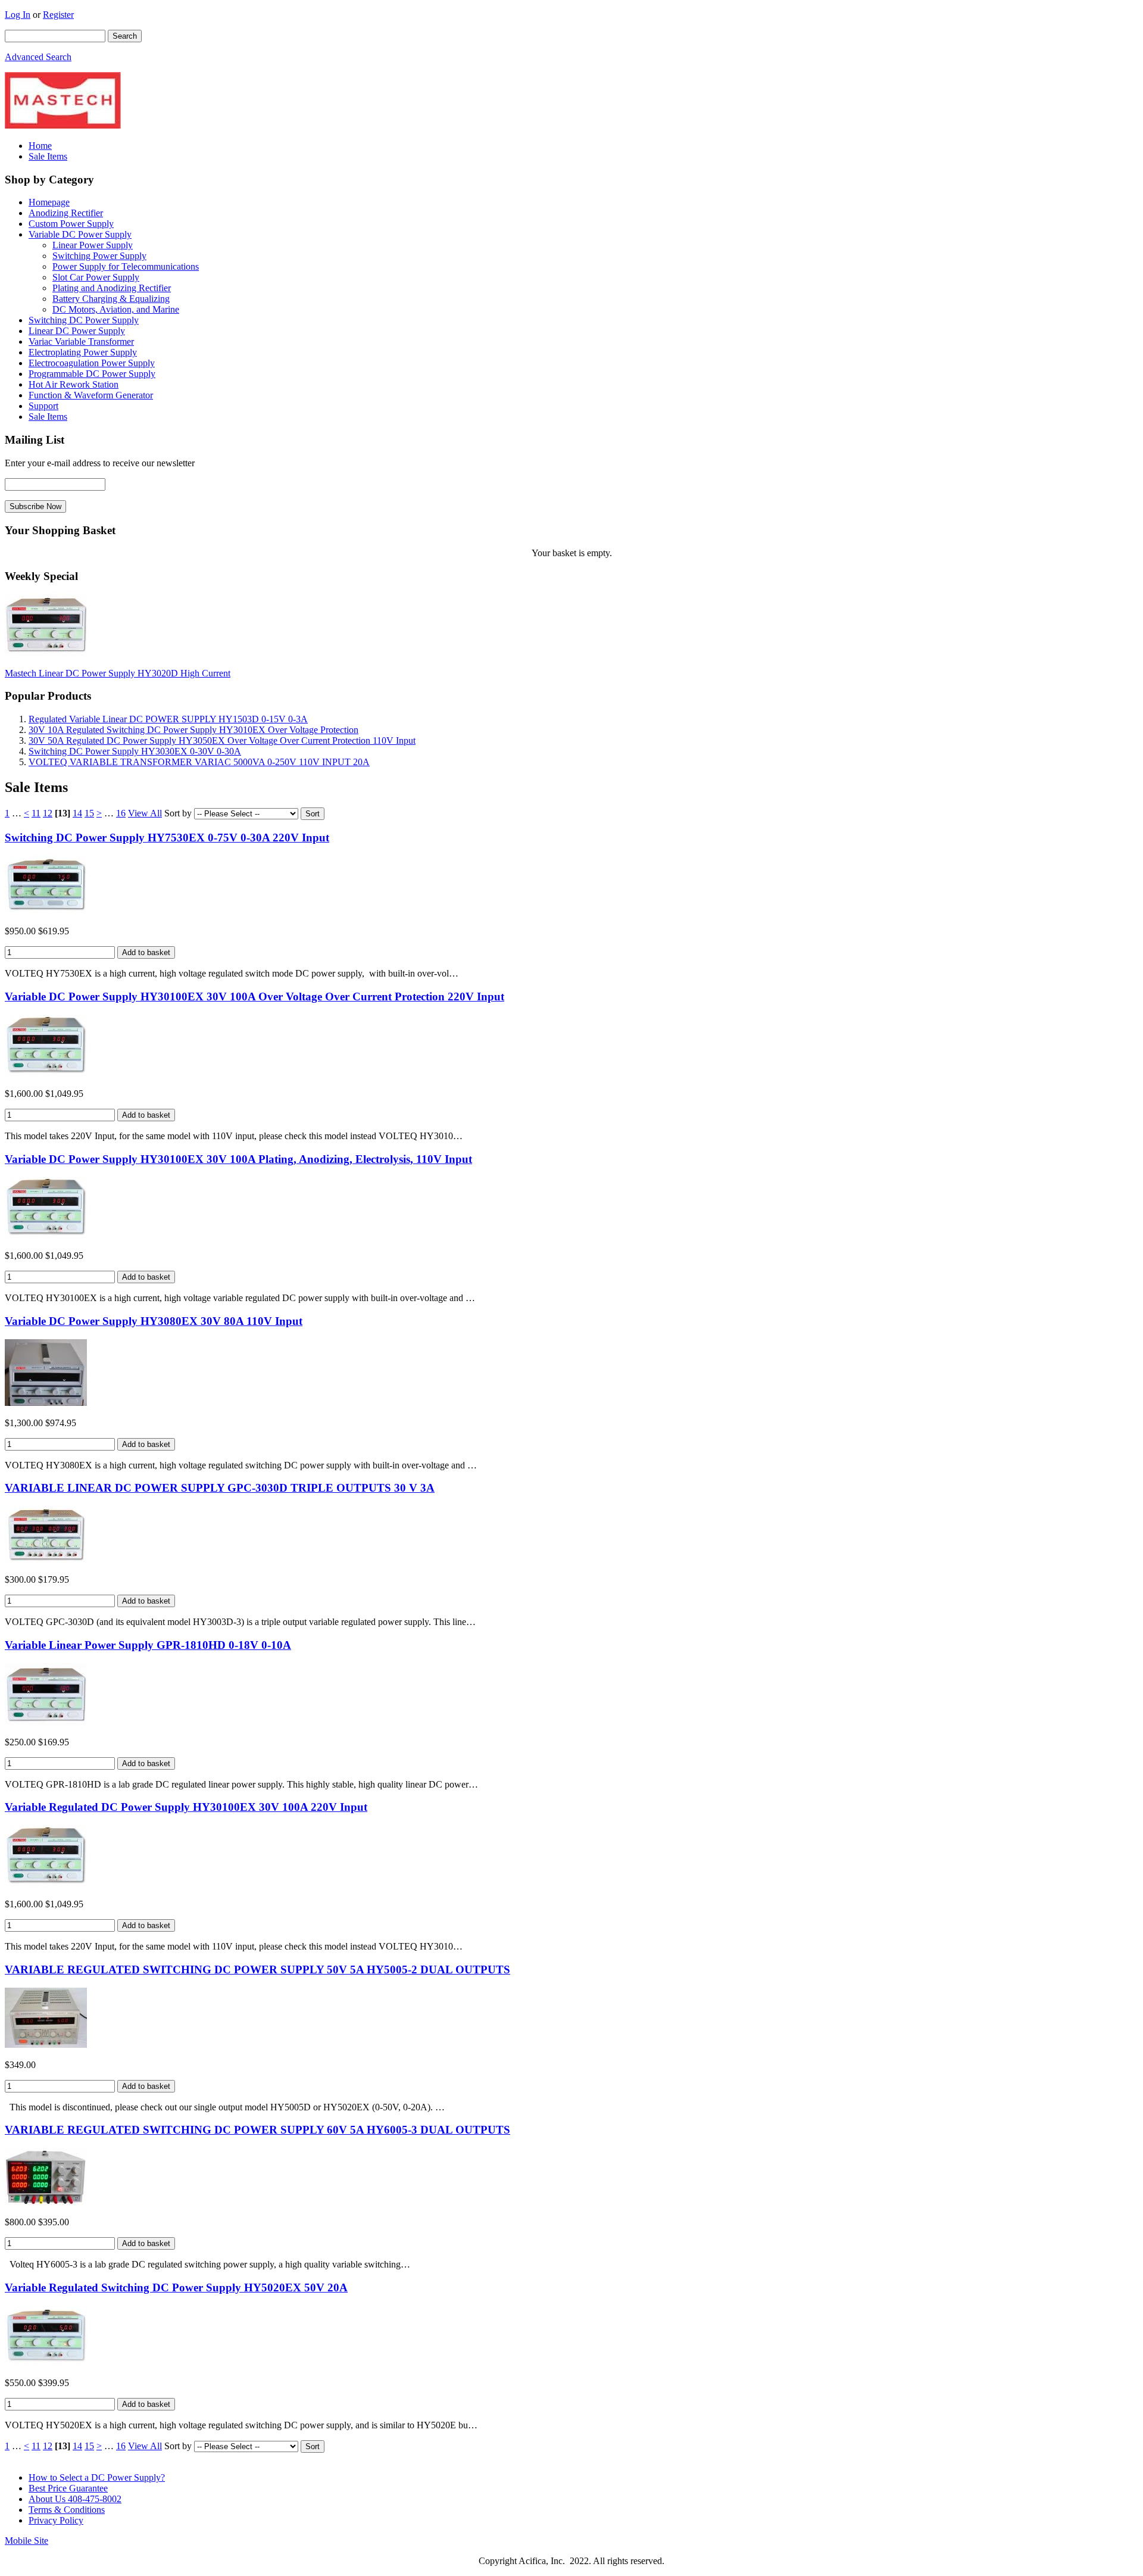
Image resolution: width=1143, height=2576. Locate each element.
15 (89, 813)
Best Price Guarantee (68, 2488)
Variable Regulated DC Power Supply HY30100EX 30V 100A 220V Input (186, 1807)
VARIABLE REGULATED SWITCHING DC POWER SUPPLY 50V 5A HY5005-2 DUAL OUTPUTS (257, 1970)
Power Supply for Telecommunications (126, 266)
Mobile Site (26, 2541)
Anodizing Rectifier (66, 213)
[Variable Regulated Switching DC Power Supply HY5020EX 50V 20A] (46, 2363)
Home (40, 146)
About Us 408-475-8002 (75, 2499)
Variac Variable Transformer (81, 342)
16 (121, 813)
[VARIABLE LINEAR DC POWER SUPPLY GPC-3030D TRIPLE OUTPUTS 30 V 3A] (46, 1559)
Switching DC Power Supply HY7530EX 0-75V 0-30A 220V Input (167, 838)
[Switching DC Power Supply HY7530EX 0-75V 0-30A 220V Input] (46, 911)
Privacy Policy (56, 2520)
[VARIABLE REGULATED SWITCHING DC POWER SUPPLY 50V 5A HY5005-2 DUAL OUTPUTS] (46, 2045)
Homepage (49, 202)
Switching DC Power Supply (84, 320)
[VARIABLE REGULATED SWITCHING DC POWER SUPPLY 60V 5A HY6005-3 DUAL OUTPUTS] (46, 2202)
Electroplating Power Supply (83, 352)
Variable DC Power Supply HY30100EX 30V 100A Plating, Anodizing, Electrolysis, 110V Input (238, 1159)
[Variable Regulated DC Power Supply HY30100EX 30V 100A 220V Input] (46, 1884)
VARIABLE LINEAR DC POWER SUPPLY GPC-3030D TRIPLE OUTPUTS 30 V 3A (220, 1488)
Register (58, 15)
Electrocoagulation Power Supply (92, 363)
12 (48, 813)
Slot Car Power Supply (96, 277)
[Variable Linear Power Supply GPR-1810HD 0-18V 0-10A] (46, 1722)
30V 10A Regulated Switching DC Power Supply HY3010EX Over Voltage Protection (193, 730)
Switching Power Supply (99, 256)
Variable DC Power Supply (80, 234)
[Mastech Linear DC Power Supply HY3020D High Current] (46, 653)
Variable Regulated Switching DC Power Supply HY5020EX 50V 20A (176, 2287)
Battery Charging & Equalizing (111, 299)
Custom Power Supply (71, 224)
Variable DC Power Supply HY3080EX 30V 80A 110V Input (154, 1321)
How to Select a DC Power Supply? (97, 2477)
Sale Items (48, 156)
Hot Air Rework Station (74, 384)
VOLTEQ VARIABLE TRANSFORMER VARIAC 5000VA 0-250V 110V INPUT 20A (199, 762)
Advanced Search (38, 57)
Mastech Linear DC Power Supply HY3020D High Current (118, 673)
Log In (18, 15)
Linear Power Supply (93, 245)
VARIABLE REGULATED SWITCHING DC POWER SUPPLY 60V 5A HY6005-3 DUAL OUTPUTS (257, 2130)
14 (77, 813)
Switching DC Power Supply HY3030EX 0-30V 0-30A (135, 751)
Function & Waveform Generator (91, 395)
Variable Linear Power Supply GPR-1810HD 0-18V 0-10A (148, 1645)
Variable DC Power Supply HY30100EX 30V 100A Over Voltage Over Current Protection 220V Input (254, 997)
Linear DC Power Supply (77, 331)
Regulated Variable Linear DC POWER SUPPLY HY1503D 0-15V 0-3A (168, 719)
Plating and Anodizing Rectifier (112, 288)
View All (145, 813)
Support (43, 406)
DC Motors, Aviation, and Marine (116, 309)
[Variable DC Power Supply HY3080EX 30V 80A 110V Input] (46, 1403)
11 (36, 813)
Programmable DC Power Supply (92, 374)
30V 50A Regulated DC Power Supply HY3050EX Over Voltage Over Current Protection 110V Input (222, 740)
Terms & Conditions (67, 2510)
